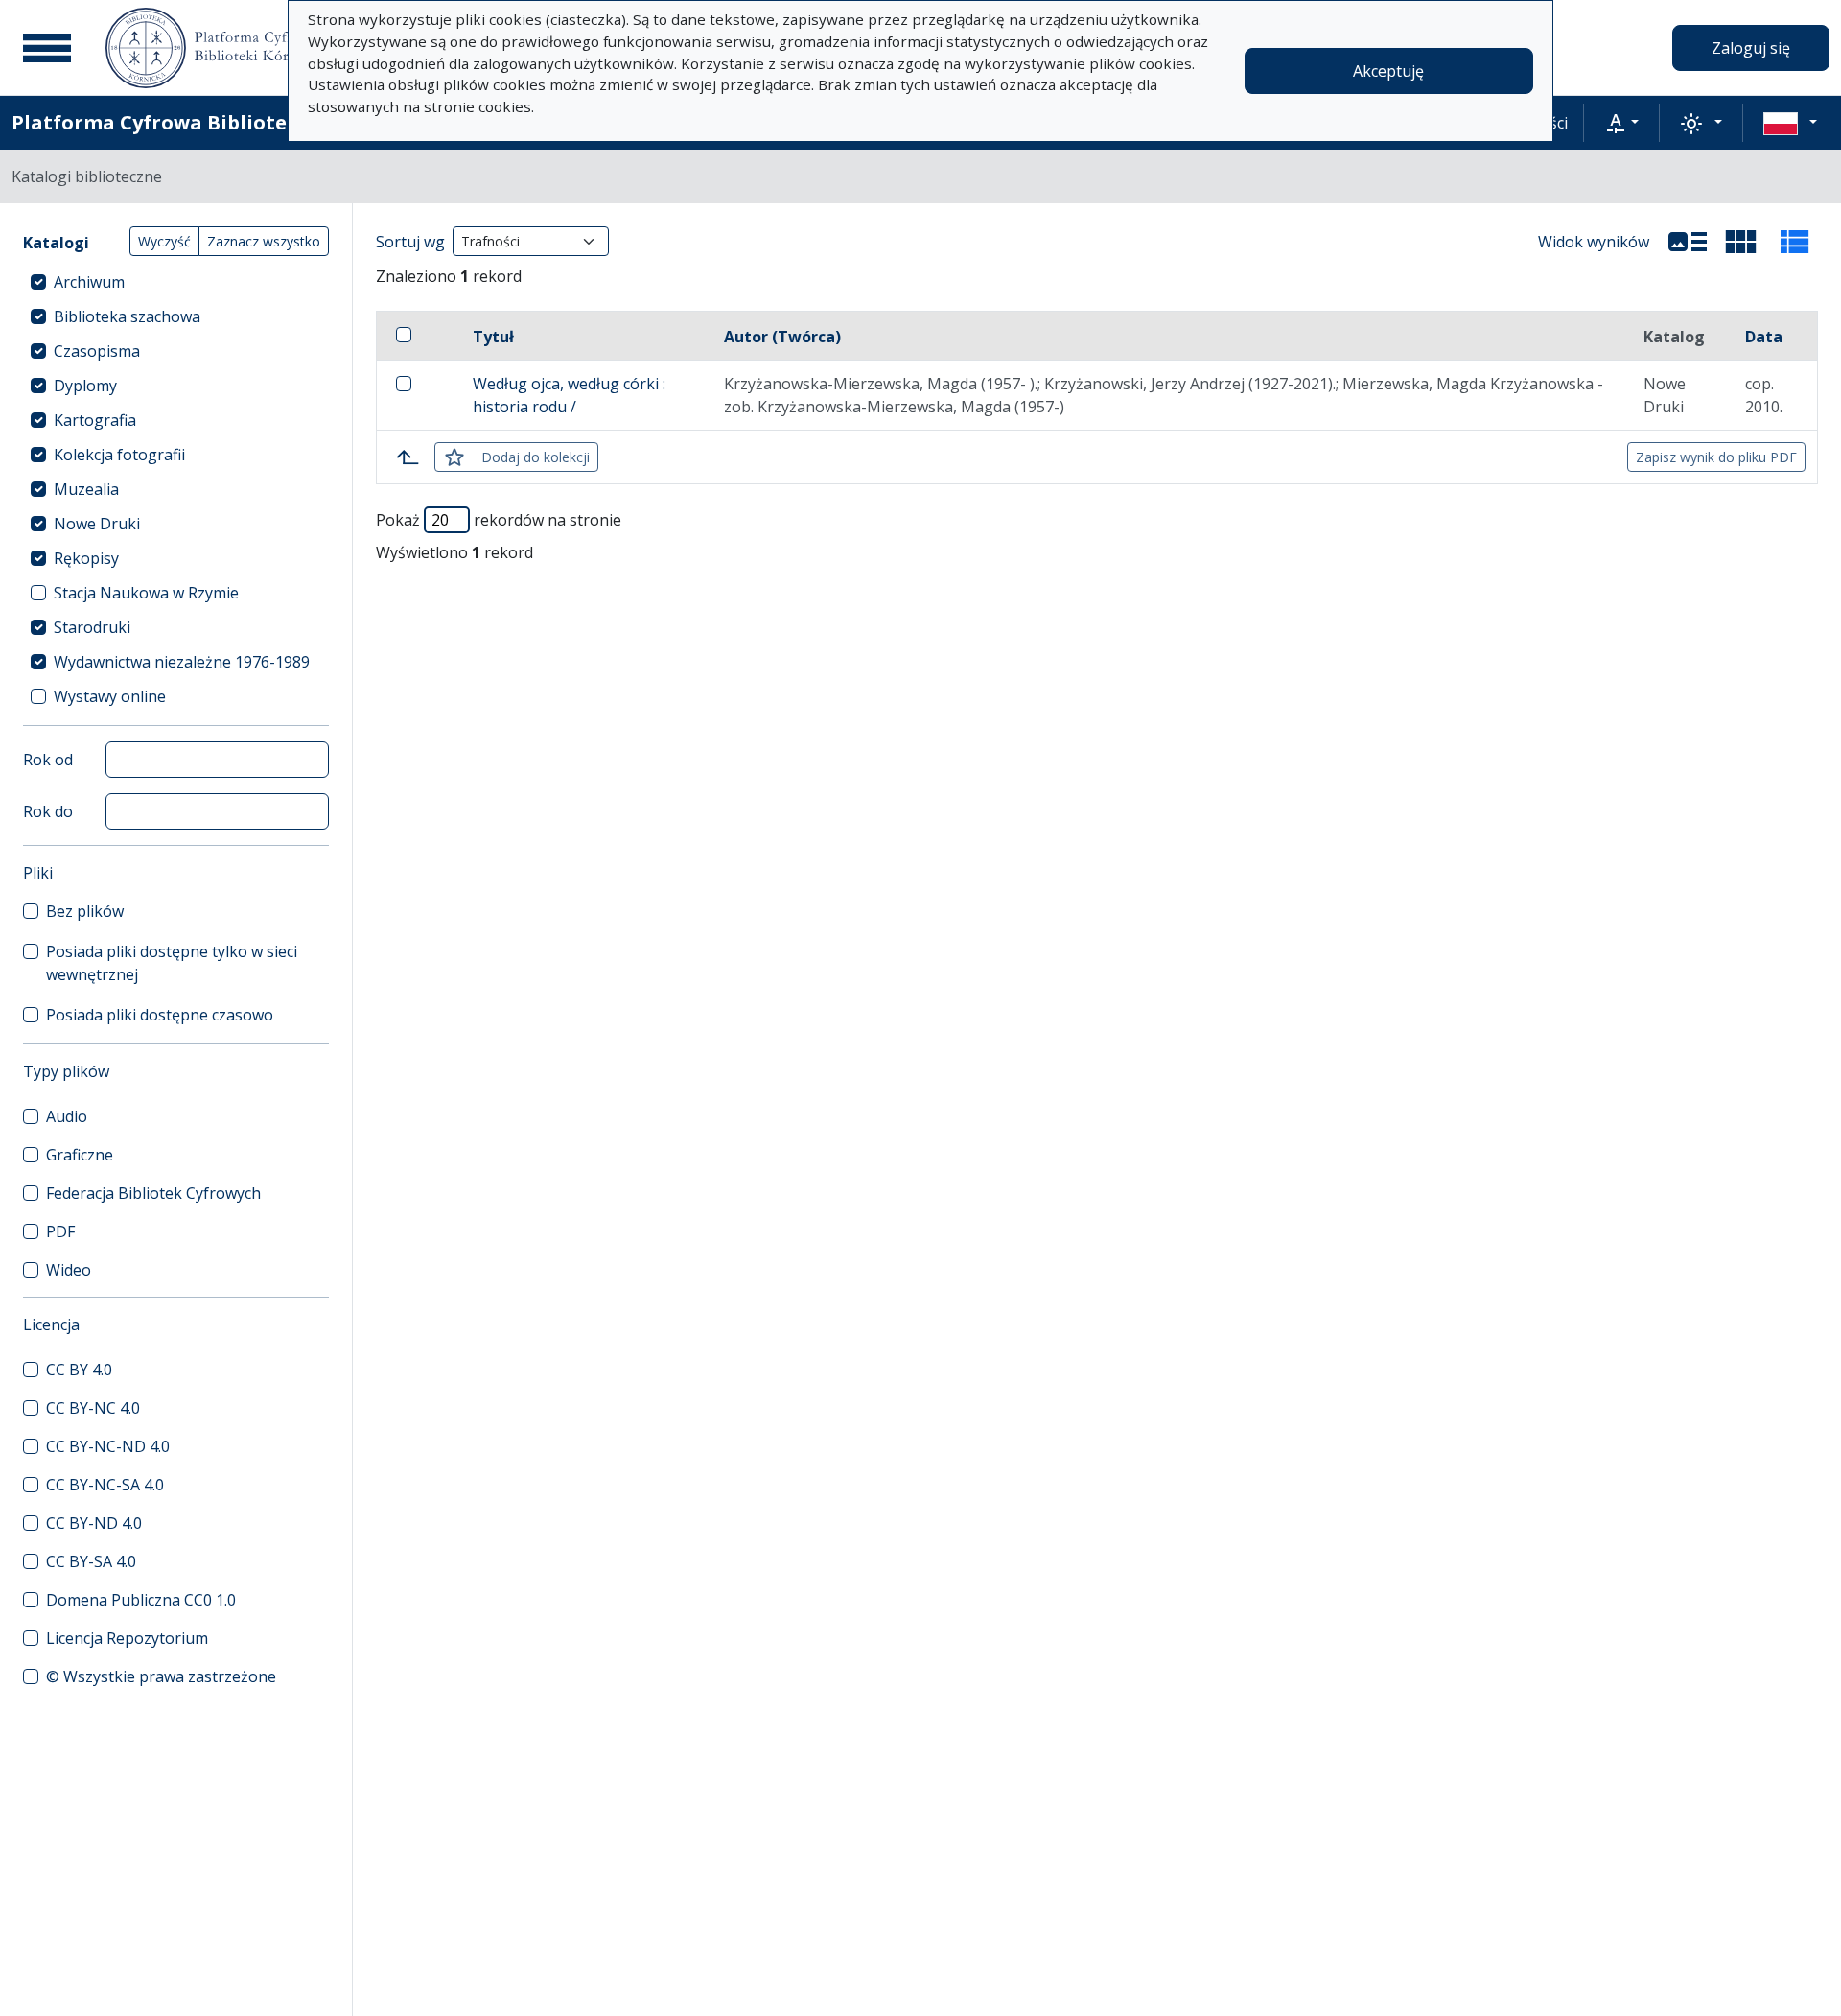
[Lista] (1688, 242)
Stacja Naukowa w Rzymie (146, 593)
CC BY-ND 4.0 (94, 1523)
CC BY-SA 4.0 (91, 1561)
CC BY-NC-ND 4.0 (108, 1446)
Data (1764, 337)
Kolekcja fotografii (119, 455)
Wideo (69, 1270)
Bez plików (85, 911)
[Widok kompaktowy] (1741, 242)
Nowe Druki (97, 524)
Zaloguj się (1751, 48)
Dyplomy (85, 386)
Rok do (48, 811)
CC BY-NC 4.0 (93, 1408)
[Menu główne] (47, 48)
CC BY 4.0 (79, 1370)
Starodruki (92, 627)
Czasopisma (97, 351)
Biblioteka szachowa (127, 316)
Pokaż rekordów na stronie (499, 520)
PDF (60, 1231)
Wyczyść (164, 241)
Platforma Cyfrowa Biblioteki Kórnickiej (212, 122)
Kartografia (95, 420)
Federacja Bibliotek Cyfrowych (153, 1193)
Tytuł (493, 337)
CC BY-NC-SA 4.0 (105, 1485)
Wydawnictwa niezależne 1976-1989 (182, 662)
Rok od (48, 760)
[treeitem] (176, 282)
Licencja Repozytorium (127, 1638)
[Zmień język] (1790, 123)
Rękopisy (86, 558)
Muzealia (86, 489)
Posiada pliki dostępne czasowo (160, 1015)
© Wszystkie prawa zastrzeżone (161, 1676)
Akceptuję (1388, 71)
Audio (67, 1116)
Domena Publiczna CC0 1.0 (141, 1600)
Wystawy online (110, 696)
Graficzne (80, 1155)
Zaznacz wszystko (264, 241)
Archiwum (89, 282)
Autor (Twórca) (782, 337)
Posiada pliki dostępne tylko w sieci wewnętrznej (172, 963)
